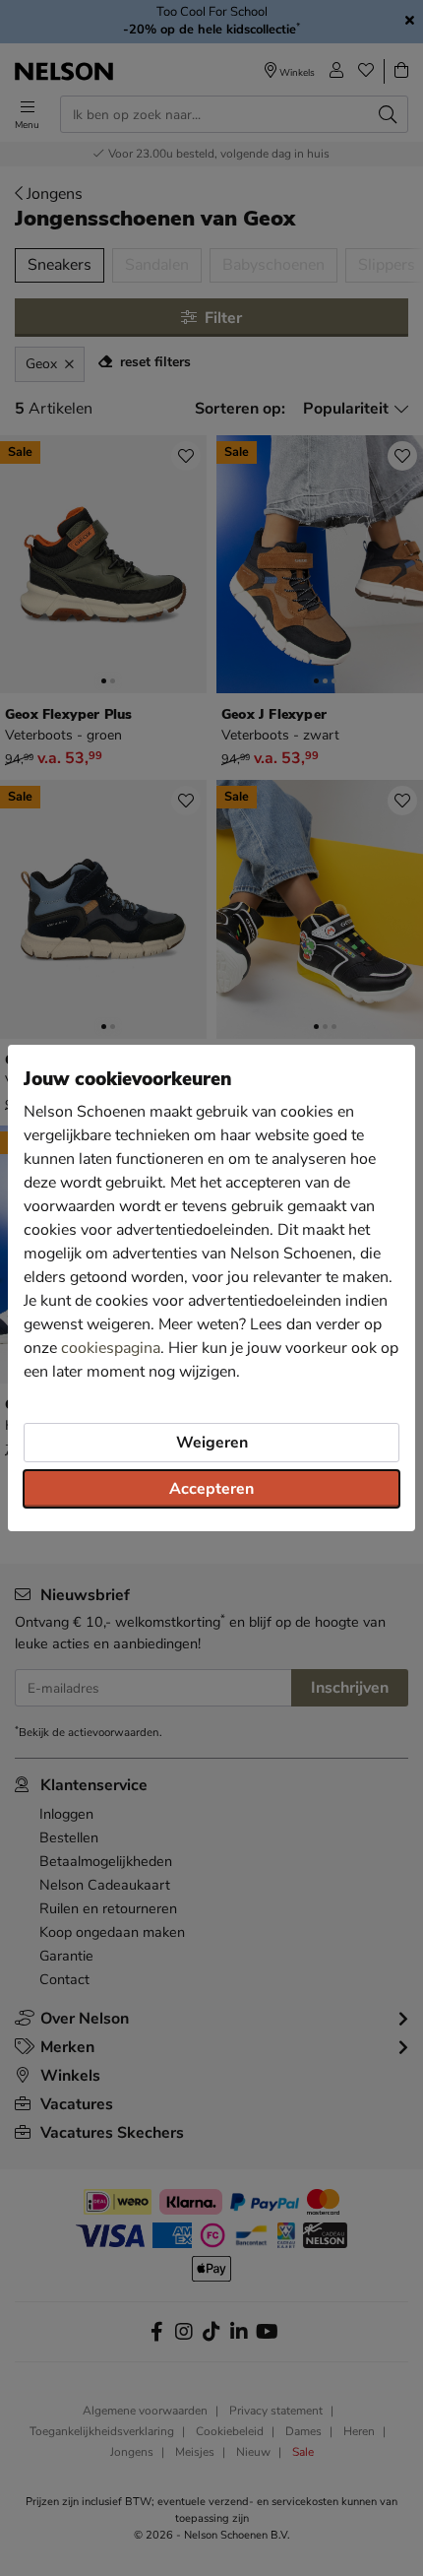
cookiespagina (111, 1348)
